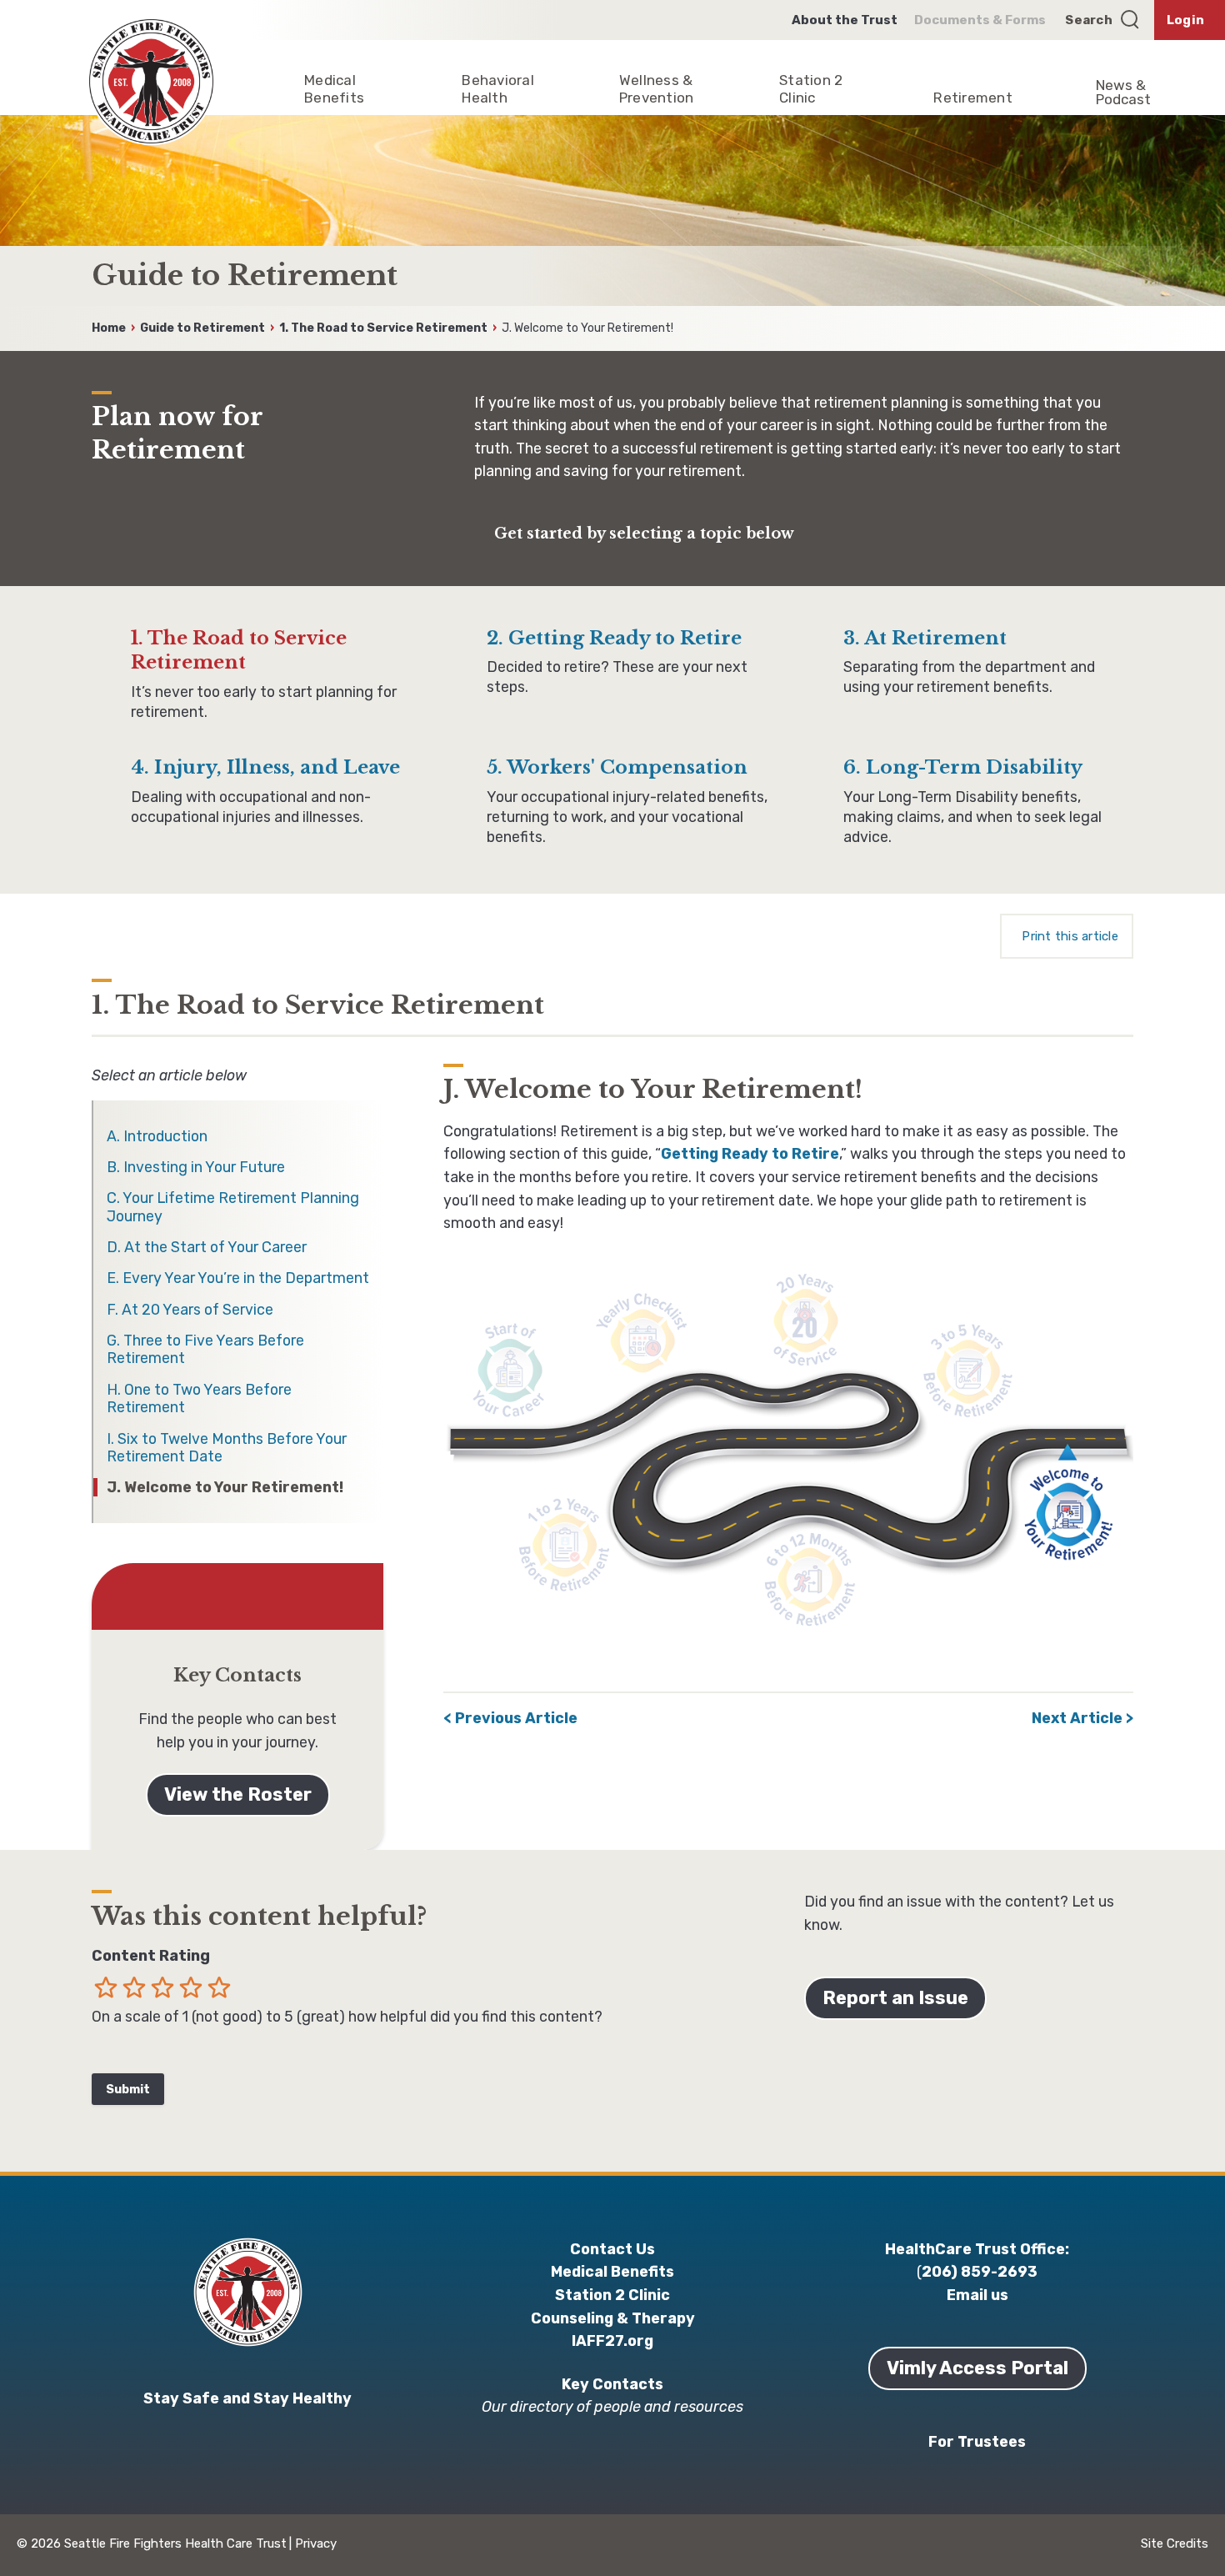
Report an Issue (895, 1998)
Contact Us (612, 2249)
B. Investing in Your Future (196, 1167)
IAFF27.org (612, 2340)
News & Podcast (1123, 92)
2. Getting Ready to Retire (614, 638)
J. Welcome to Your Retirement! (225, 1487)
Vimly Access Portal (977, 2368)
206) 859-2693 (980, 2271)
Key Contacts (612, 2384)
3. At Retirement (925, 638)
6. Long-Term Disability (963, 767)
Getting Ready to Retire (750, 1153)
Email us (977, 2295)
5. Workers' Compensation (617, 767)
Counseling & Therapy (613, 2318)
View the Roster (238, 1794)
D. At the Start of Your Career (207, 1247)
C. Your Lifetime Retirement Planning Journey (233, 1206)
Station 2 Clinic (612, 2295)
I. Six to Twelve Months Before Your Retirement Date (227, 1447)
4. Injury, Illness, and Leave (265, 767)
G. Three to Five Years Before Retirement (205, 1349)
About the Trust (845, 20)
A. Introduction (157, 1136)
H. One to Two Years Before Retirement (199, 1398)
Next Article (1077, 1718)
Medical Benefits (612, 2271)
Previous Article (516, 1718)
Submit (128, 2090)
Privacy (316, 2543)
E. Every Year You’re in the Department (238, 1278)
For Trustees (977, 2441)
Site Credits (1175, 2543)
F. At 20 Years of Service (190, 1309)
